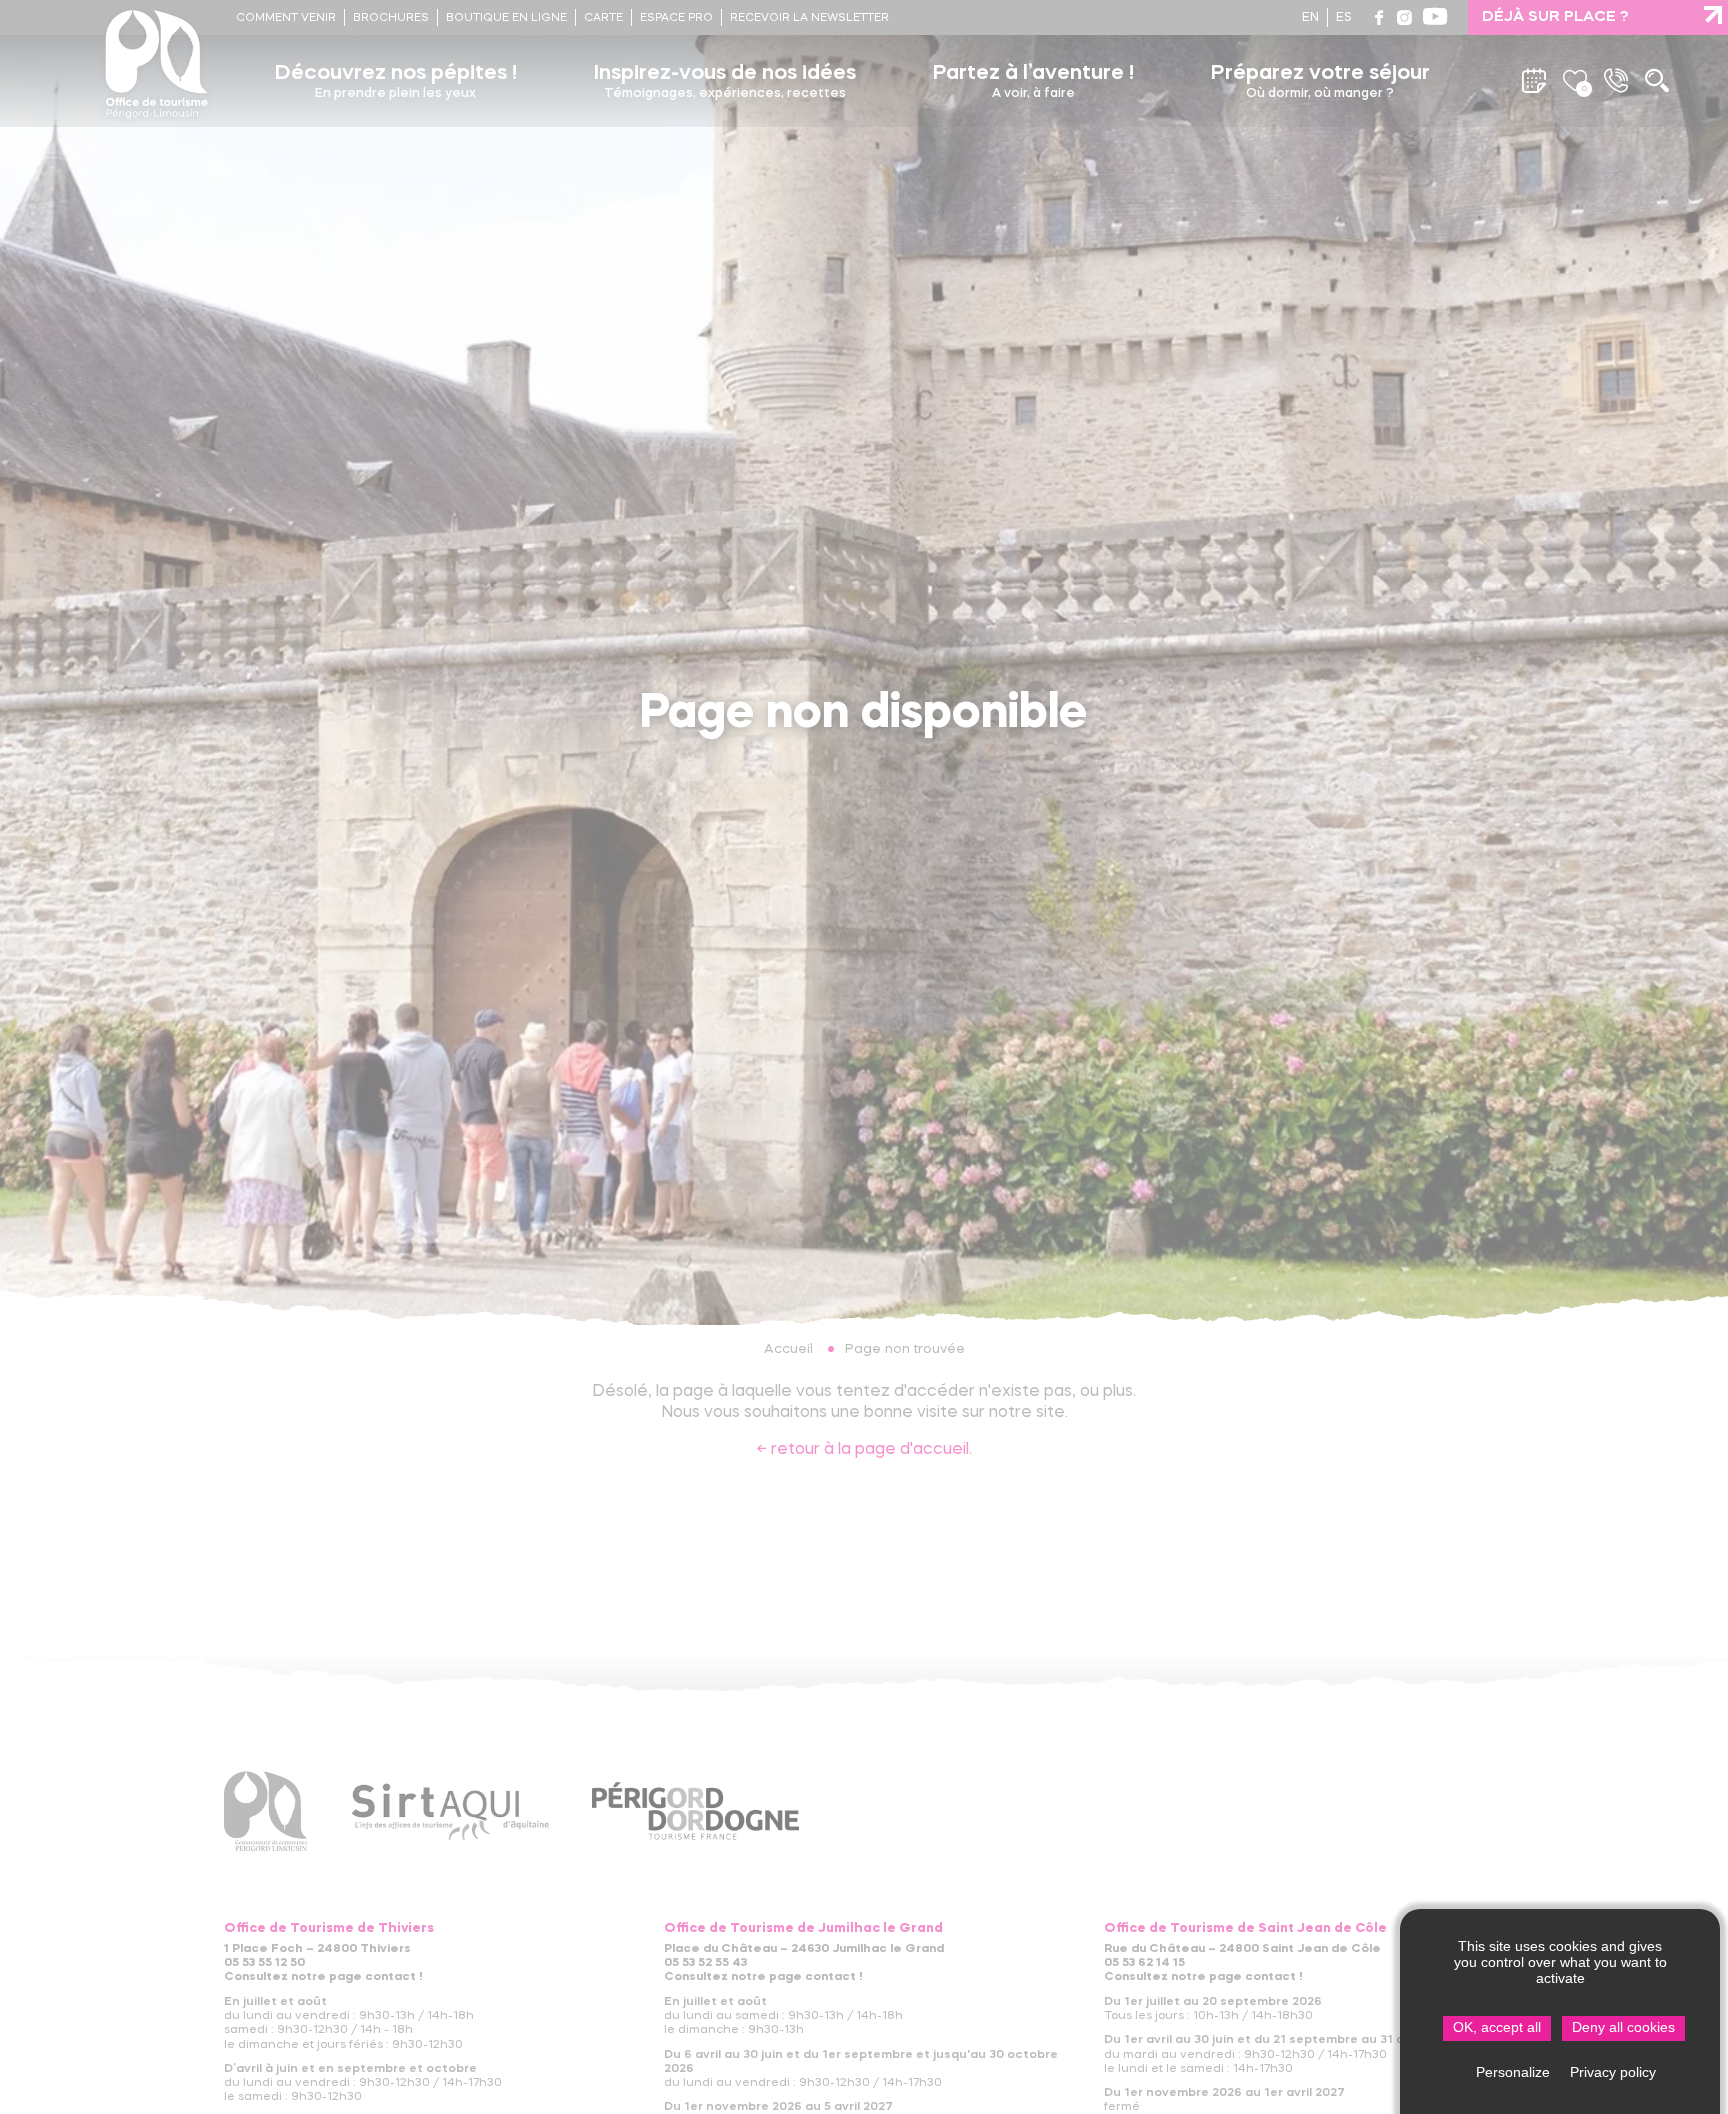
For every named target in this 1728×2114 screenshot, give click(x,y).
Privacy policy (1613, 2072)
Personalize (1513, 2072)
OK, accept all (1497, 2027)
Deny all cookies (1623, 2027)
